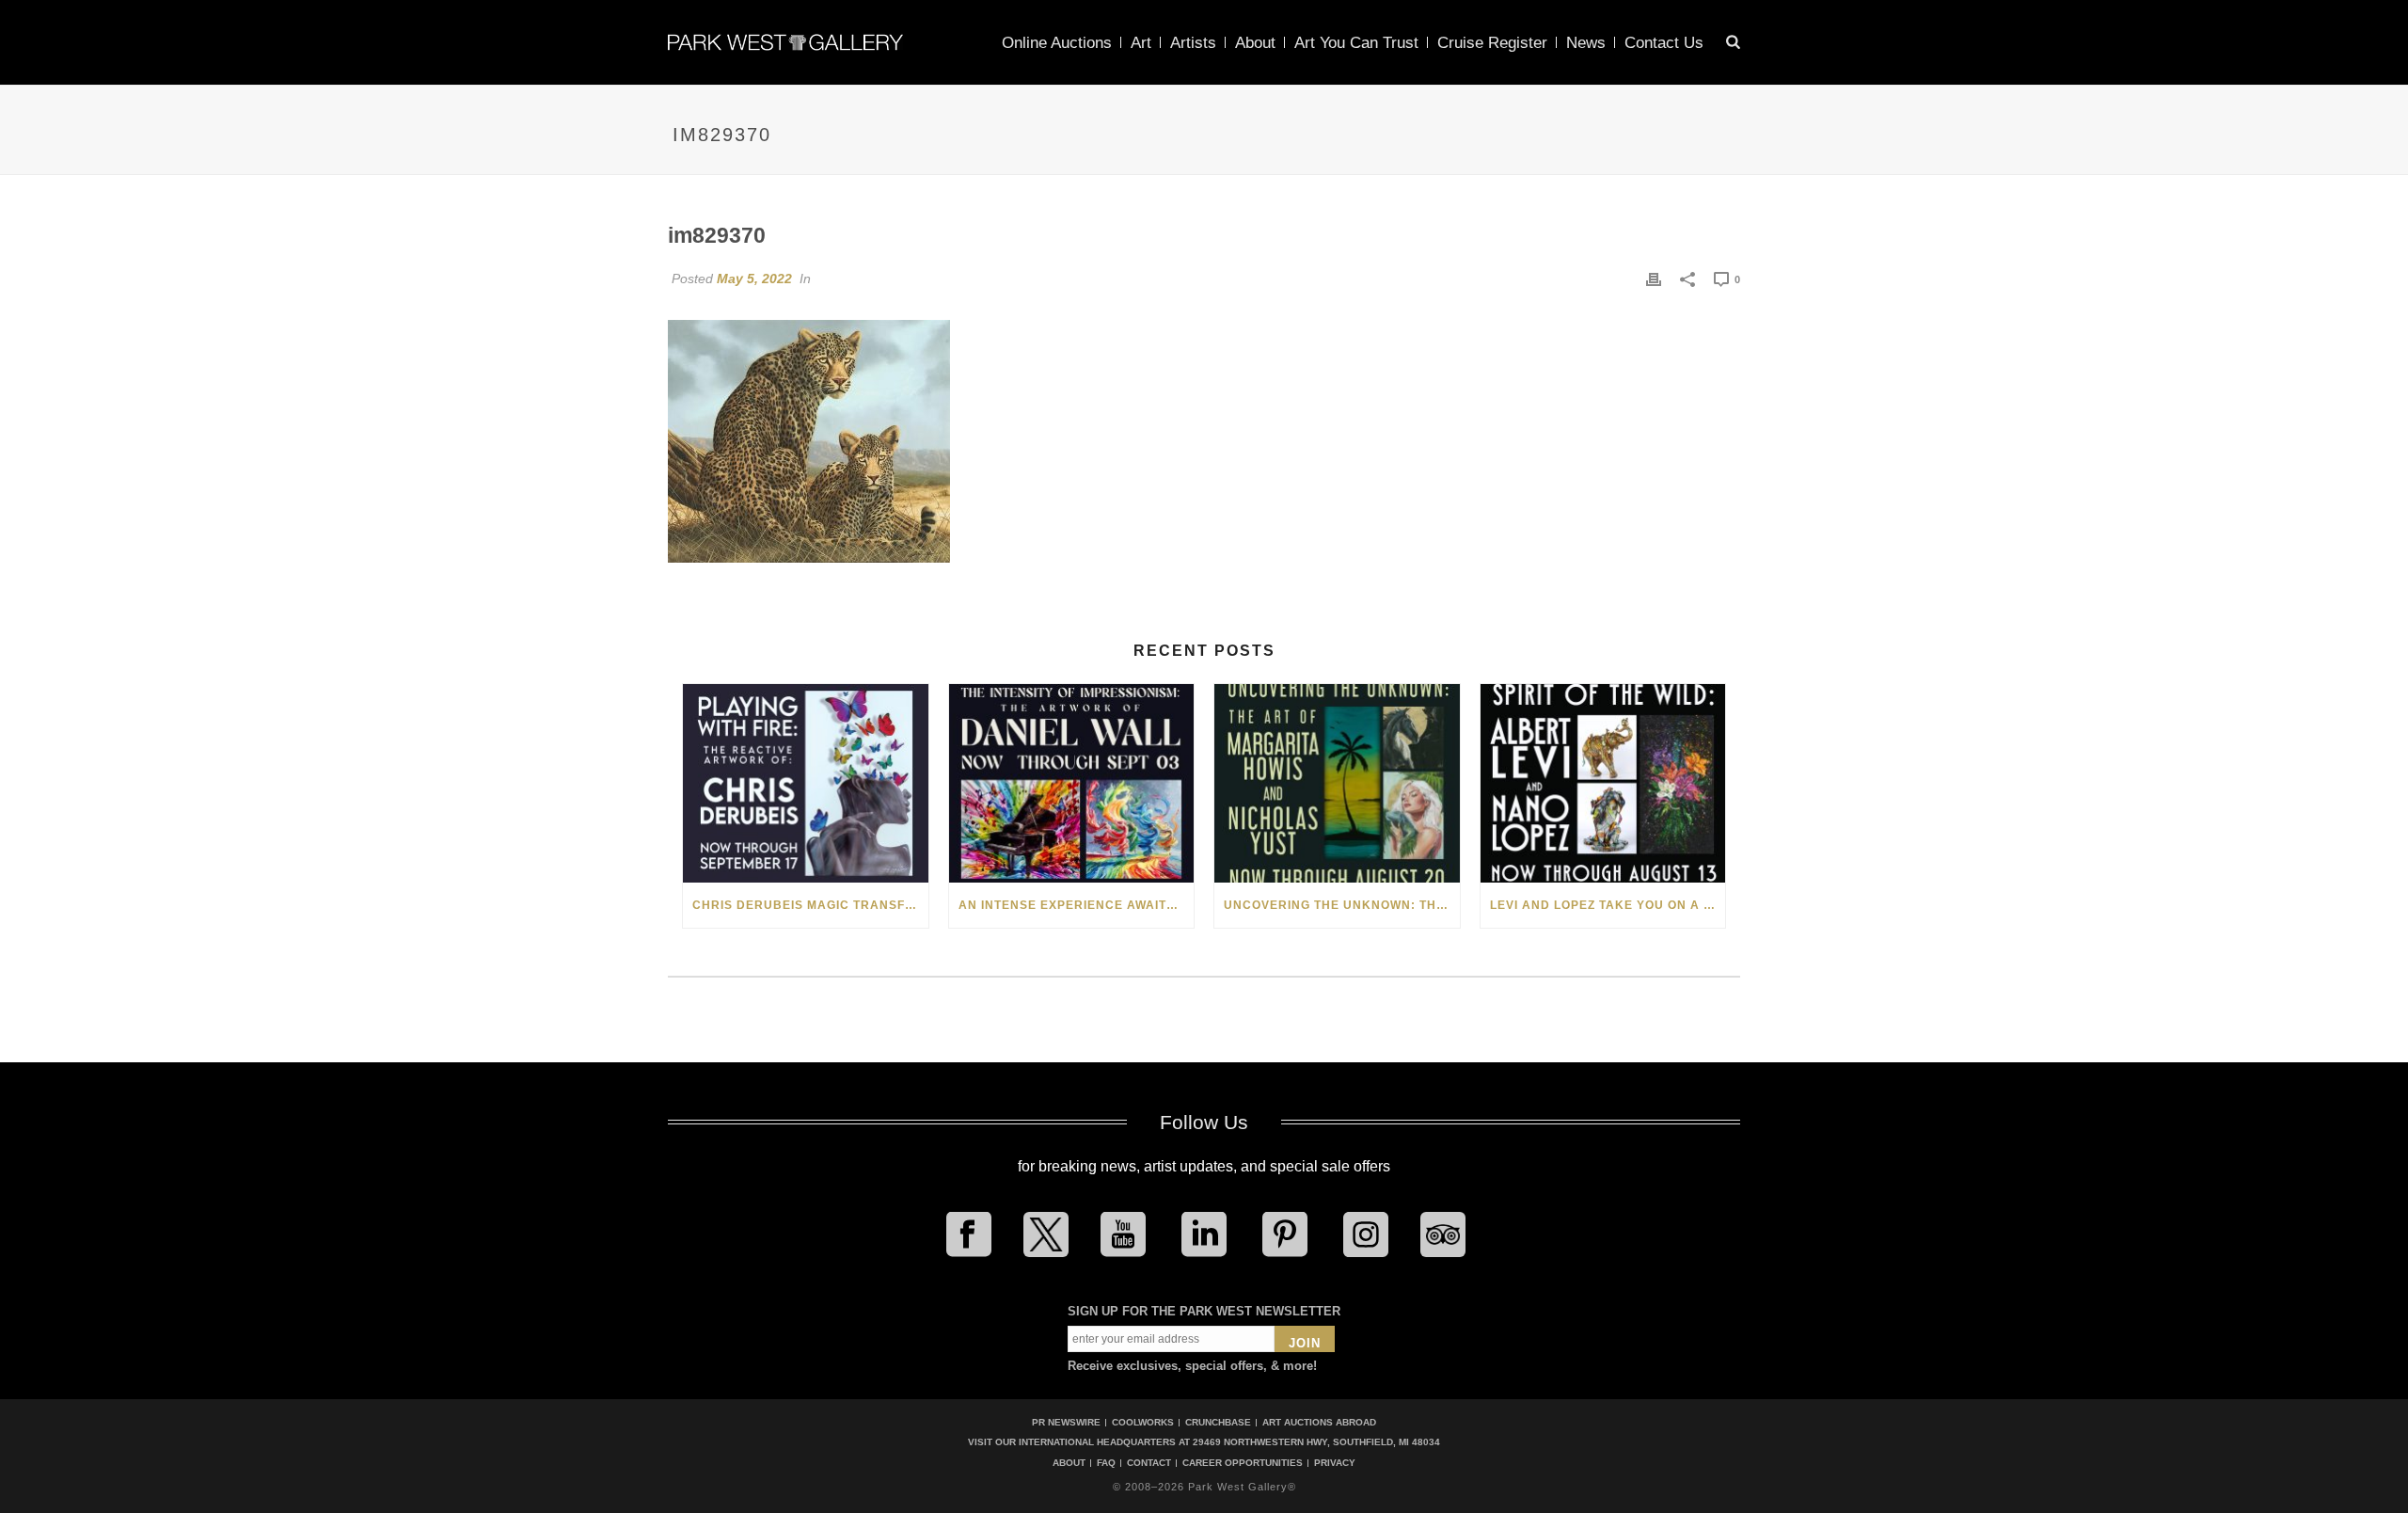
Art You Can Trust (1356, 43)
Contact (1149, 1463)
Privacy (1335, 1463)
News (1586, 43)
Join (1305, 1343)
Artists (1193, 43)
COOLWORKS (1143, 1422)
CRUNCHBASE (1218, 1422)
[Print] (1654, 279)
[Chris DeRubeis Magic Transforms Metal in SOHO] (806, 783)
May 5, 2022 (754, 279)
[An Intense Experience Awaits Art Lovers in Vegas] (1072, 783)
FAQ (1106, 1463)
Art (1141, 43)
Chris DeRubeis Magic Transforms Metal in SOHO (810, 905)
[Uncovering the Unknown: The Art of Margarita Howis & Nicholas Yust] (1337, 783)
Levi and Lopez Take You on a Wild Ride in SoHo (1608, 905)
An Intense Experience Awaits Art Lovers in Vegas (1077, 905)
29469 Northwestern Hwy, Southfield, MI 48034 (1316, 1442)
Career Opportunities (1243, 1463)
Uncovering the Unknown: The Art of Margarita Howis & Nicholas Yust (1342, 905)
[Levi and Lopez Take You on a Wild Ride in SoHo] (1603, 783)
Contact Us (1664, 43)
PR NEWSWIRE (1066, 1422)
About (1255, 43)
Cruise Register (1492, 43)
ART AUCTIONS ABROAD (1319, 1422)
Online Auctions (1057, 43)
